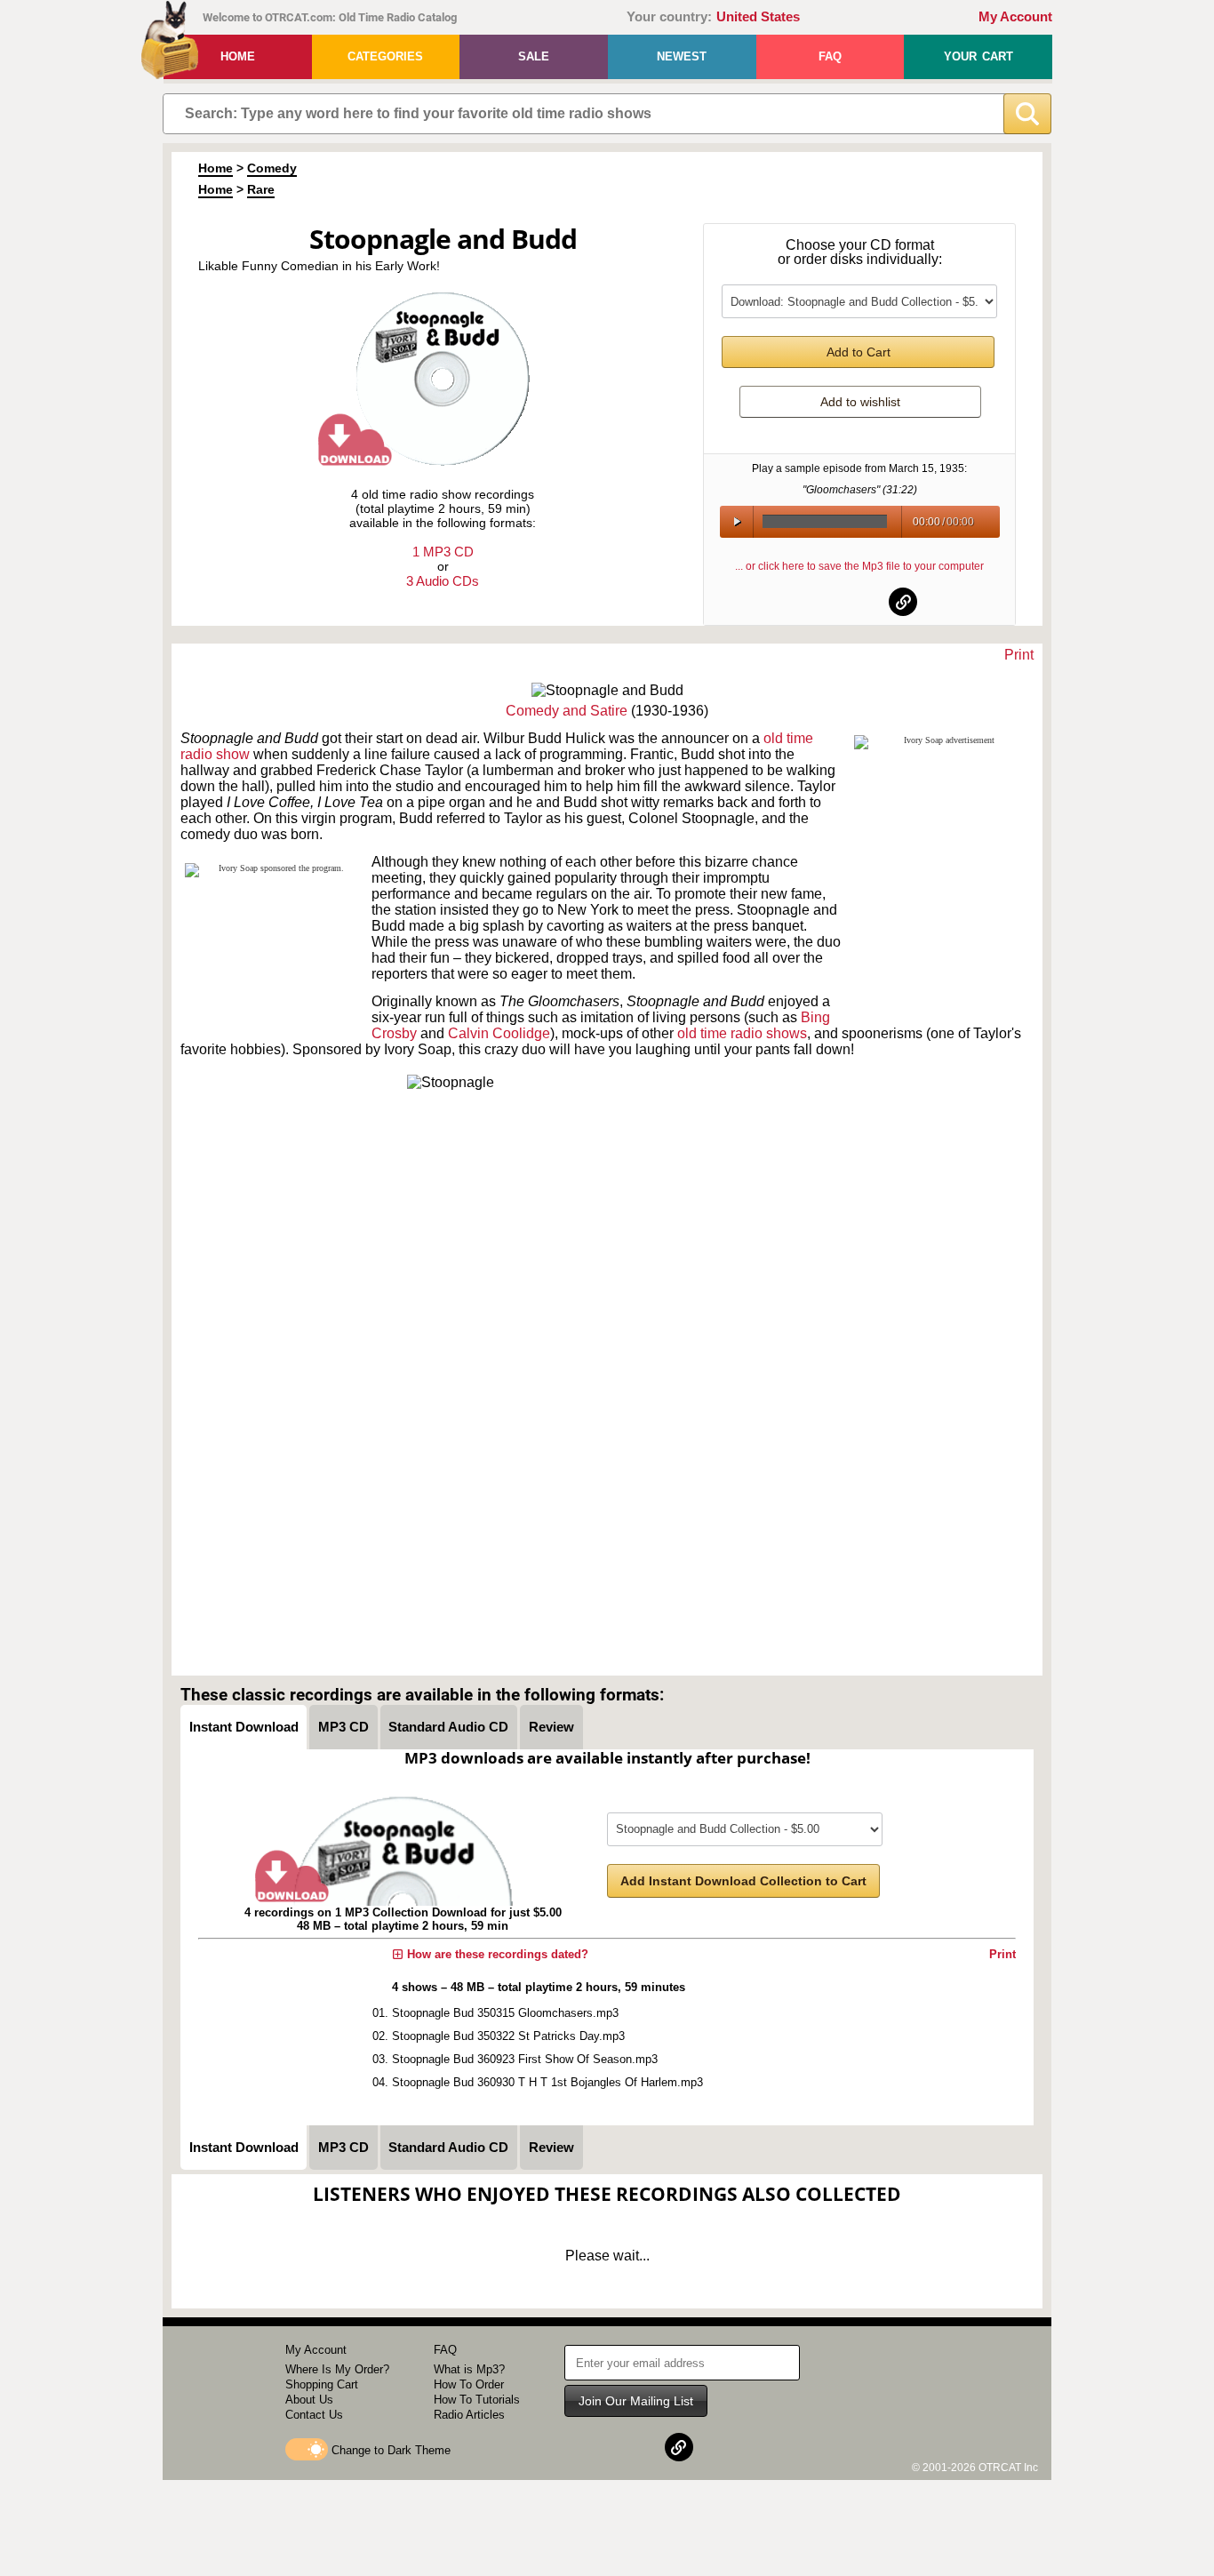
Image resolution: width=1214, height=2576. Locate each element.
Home (238, 56)
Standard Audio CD (448, 1727)
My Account (1015, 17)
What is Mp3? (469, 2369)
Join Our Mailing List (636, 2401)
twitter (860, 602)
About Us (309, 2400)
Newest (682, 56)
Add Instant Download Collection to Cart (743, 1881)
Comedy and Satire (567, 711)
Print (1019, 655)
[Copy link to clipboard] (903, 602)
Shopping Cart (322, 2384)
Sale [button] (534, 56)
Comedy (272, 168)
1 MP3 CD (443, 552)
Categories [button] (385, 56)
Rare (261, 189)
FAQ (830, 56)
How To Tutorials (477, 2400)
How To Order (469, 2384)
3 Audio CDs (443, 581)
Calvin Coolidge (499, 1033)
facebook (817, 602)
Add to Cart (859, 352)
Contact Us (314, 2415)
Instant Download (244, 1727)
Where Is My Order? (337, 2369)
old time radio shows (742, 1033)
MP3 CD (343, 1727)
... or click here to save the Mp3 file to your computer (859, 566)
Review (551, 1727)
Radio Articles (469, 2415)
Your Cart (978, 56)
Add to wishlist (860, 402)
